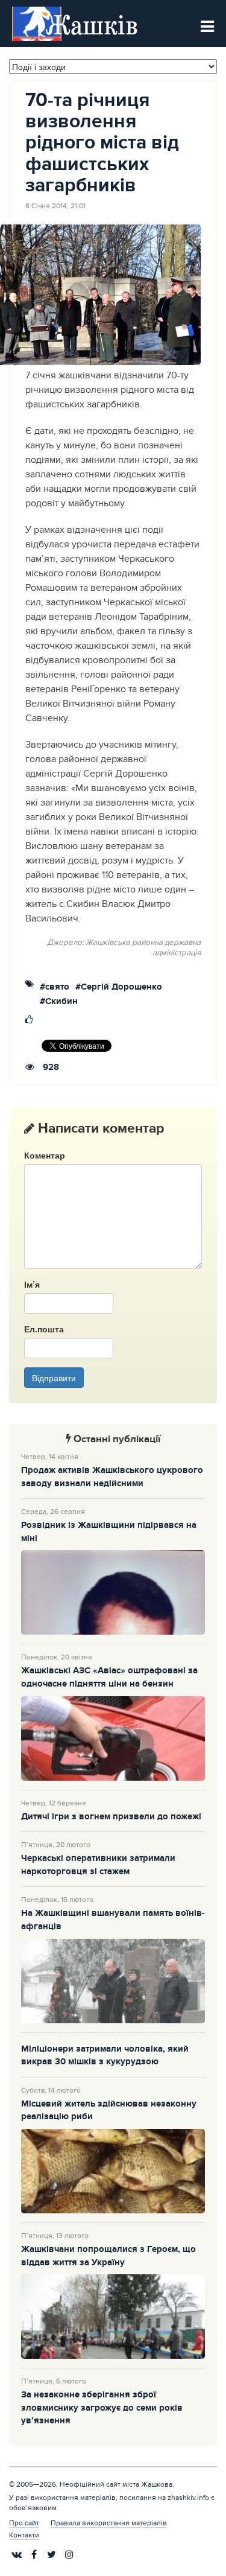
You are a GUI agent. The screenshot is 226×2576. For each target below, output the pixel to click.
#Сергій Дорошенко (119, 987)
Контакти (24, 2535)
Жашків (92, 24)
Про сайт (24, 2523)
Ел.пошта (44, 1329)
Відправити (54, 1378)
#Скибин (59, 1002)
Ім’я (32, 1284)
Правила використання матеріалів (109, 2523)
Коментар (45, 1155)
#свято (55, 987)
